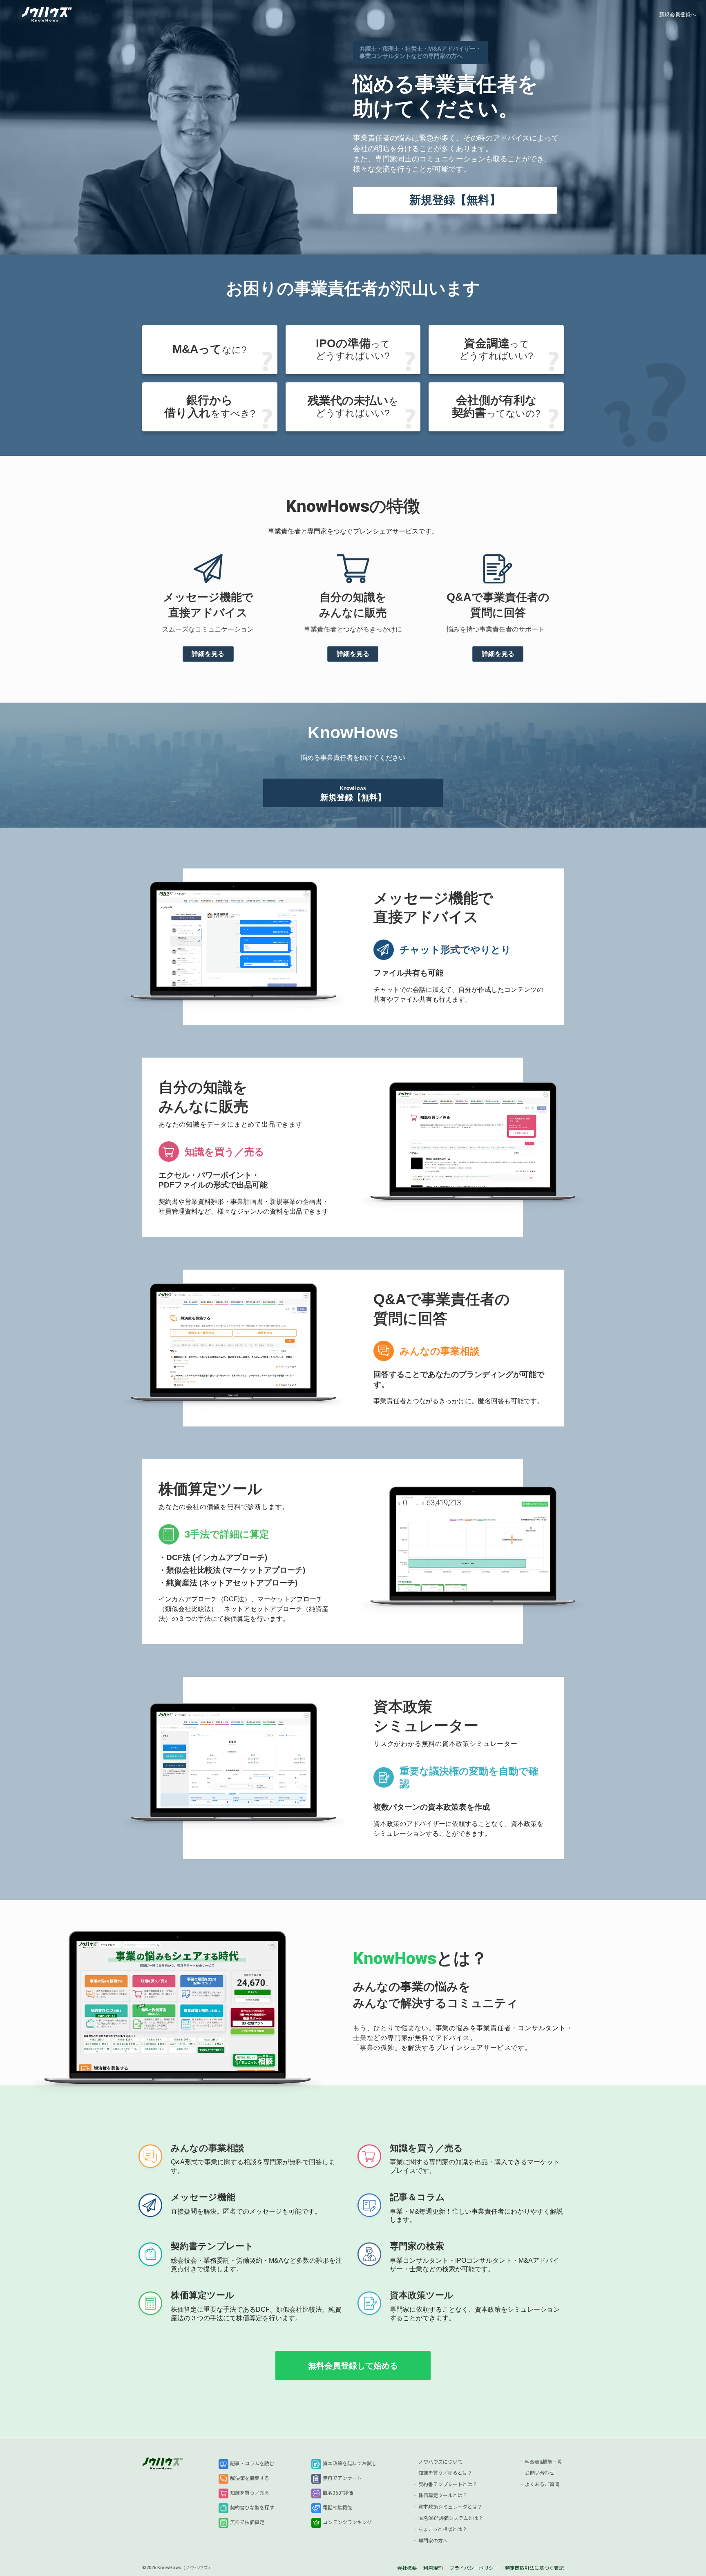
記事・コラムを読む (252, 2464)
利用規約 (433, 2568)
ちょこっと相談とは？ (443, 2529)
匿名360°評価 (338, 2493)
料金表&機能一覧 (544, 2462)
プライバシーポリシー (474, 2568)
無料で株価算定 (247, 2522)
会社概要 (407, 2568)
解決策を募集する (250, 2478)
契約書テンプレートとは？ (448, 2484)
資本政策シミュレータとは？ (450, 2507)
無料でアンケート (342, 2478)
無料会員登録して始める (353, 2366)
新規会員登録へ (678, 15)
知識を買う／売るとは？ (445, 2473)
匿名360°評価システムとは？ (451, 2518)
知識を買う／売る (250, 2493)
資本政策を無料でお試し (350, 2464)
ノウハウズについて (440, 2462)
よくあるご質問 (542, 2484)
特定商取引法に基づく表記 (534, 2568)
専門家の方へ (433, 2541)
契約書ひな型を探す (252, 2508)
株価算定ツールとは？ (443, 2496)
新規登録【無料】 (455, 200)
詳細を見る (208, 654)
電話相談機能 (337, 2508)
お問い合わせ (540, 2473)
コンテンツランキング (347, 2522)
